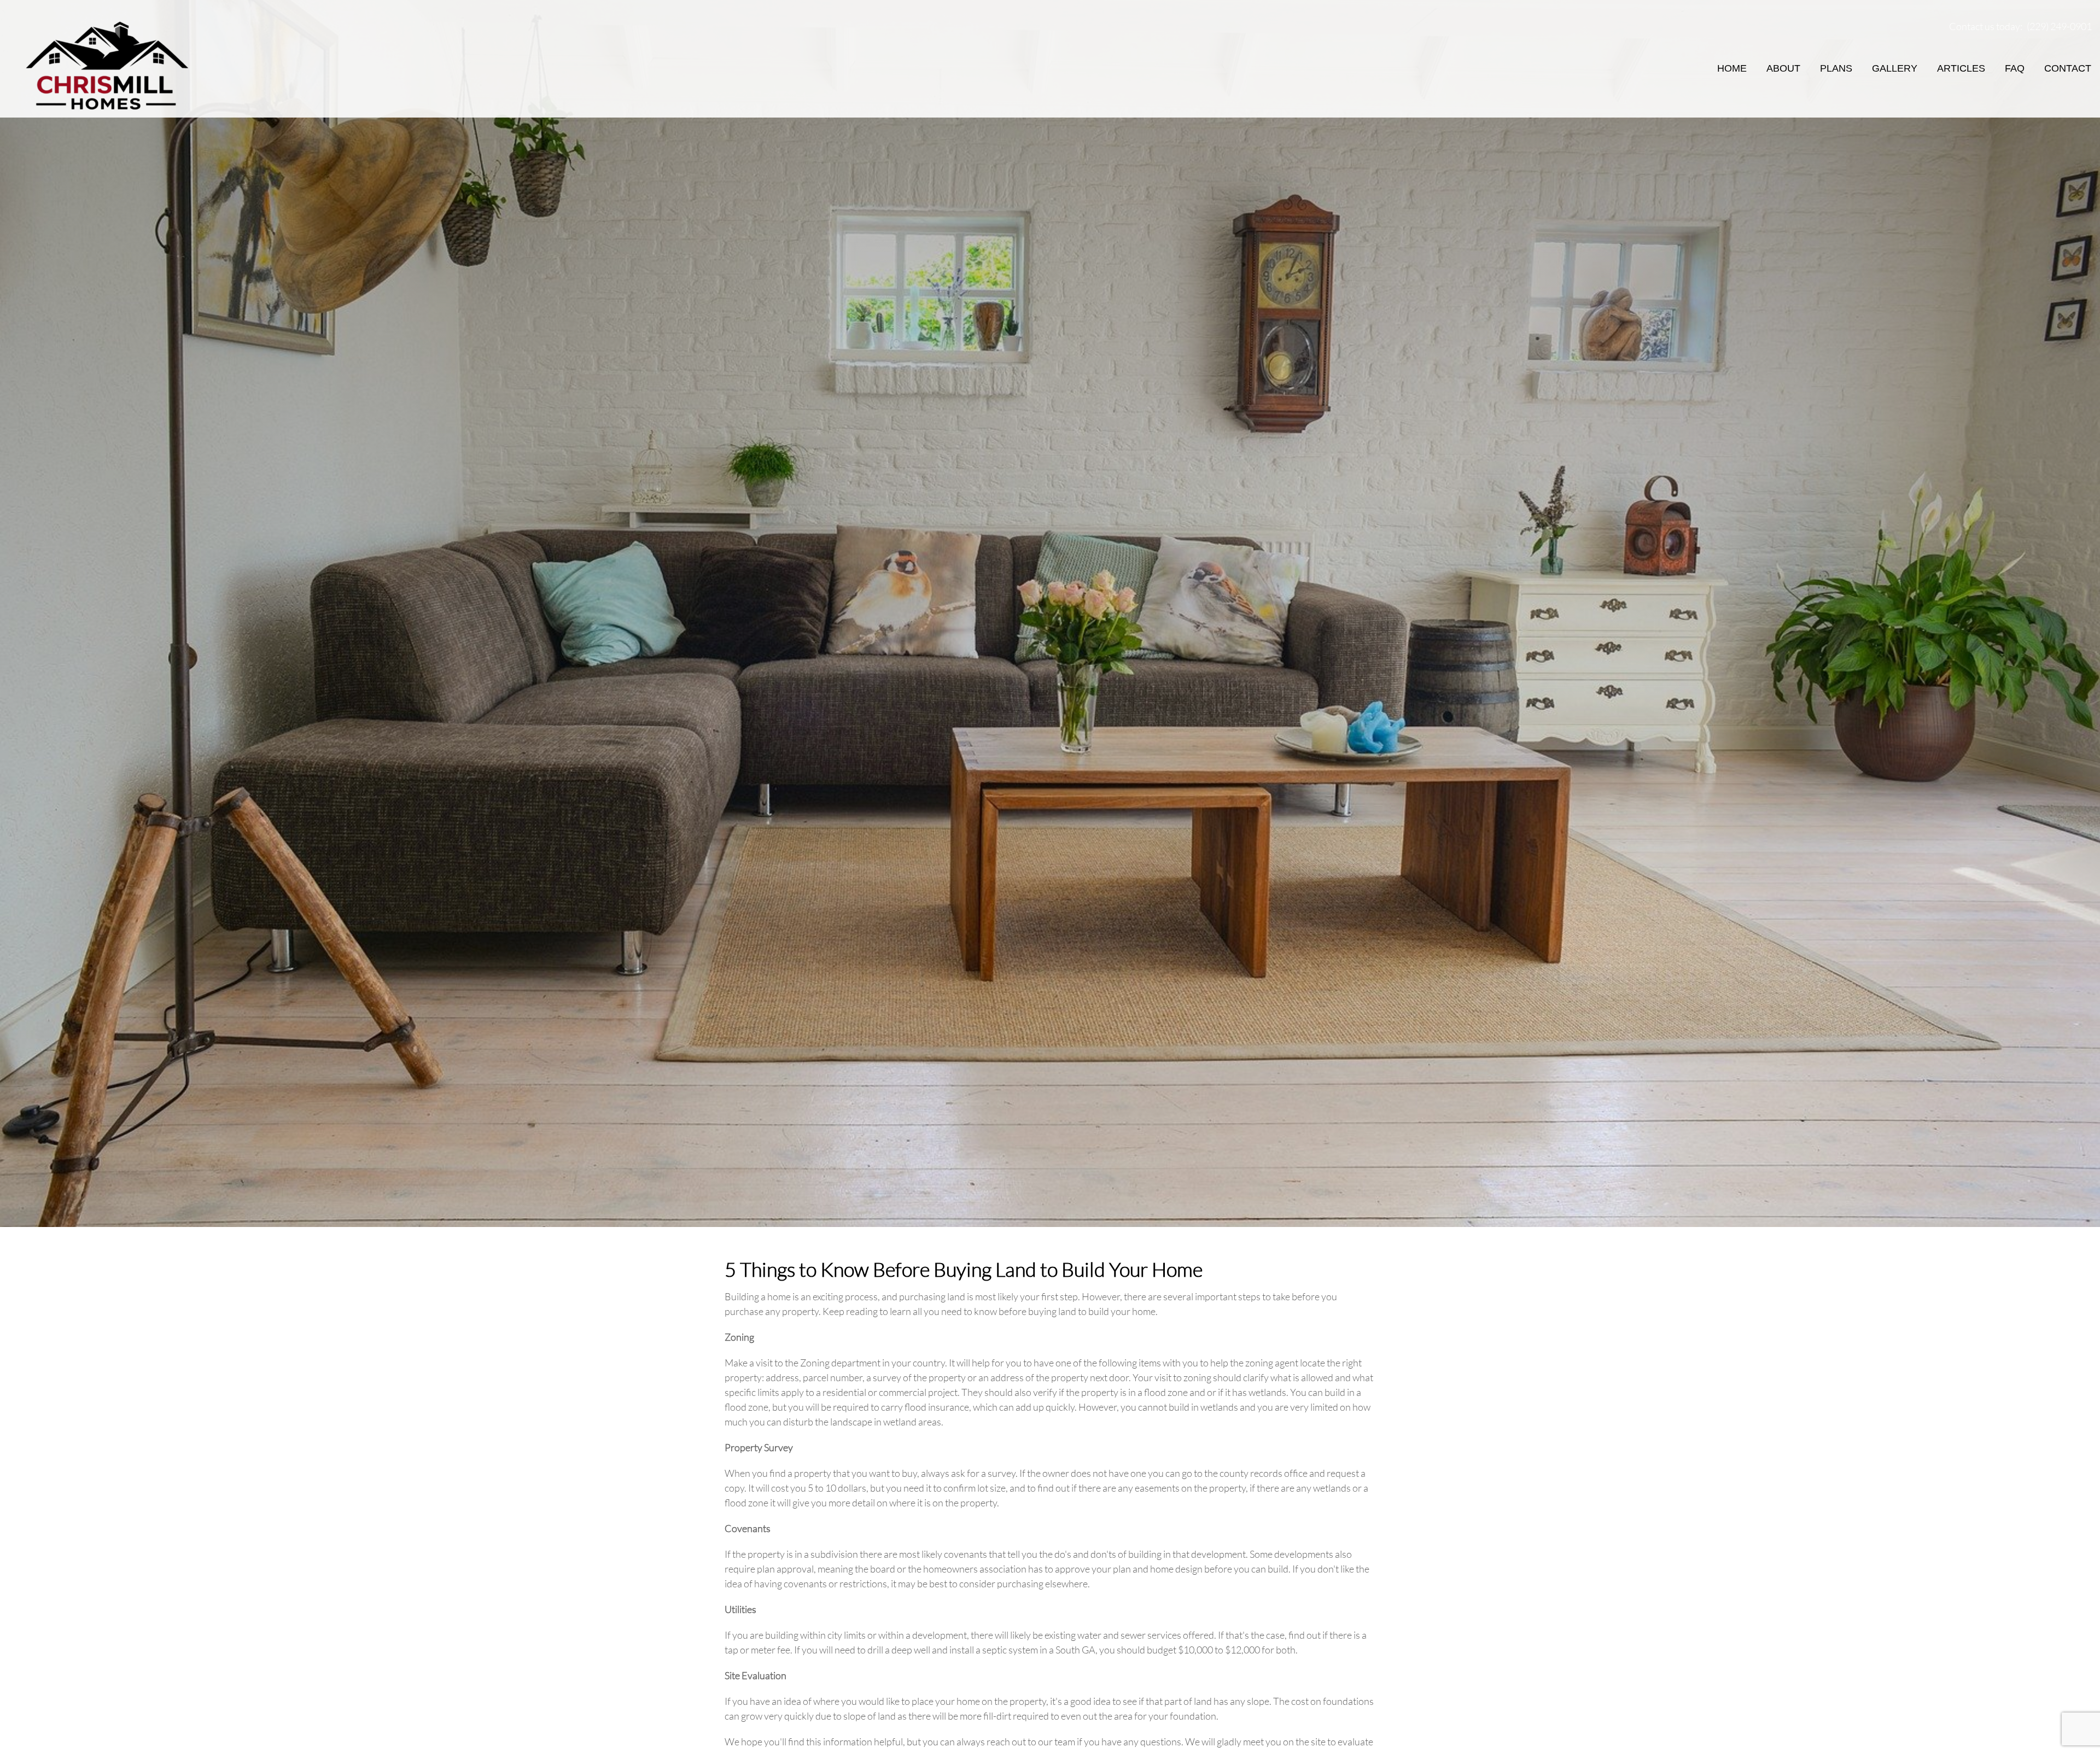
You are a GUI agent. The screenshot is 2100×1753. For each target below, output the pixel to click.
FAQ (2015, 68)
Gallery (1895, 68)
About (1783, 68)
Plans (1836, 68)
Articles (1961, 68)
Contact (2068, 68)
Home (1732, 68)
